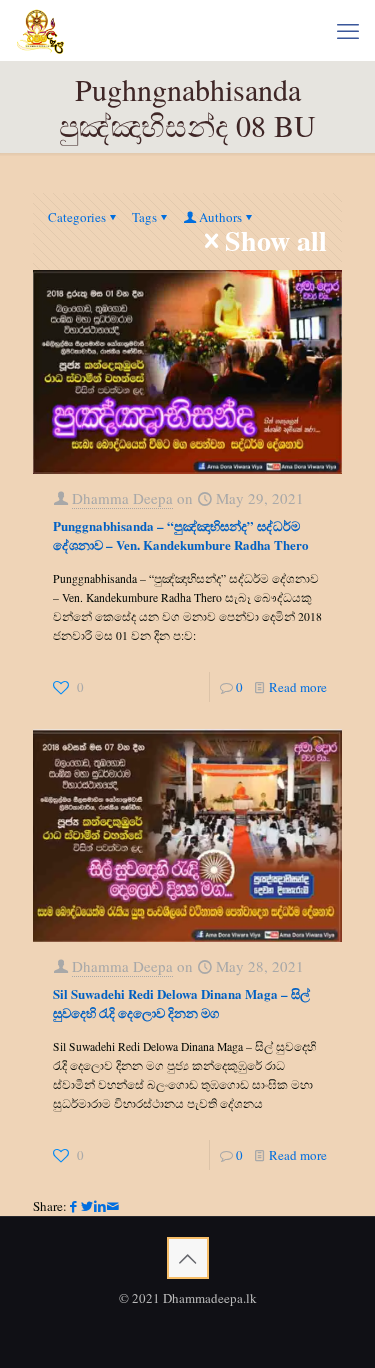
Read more (298, 687)
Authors (220, 217)
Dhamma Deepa (122, 498)
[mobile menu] (348, 30)
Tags (144, 217)
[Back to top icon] (188, 1258)
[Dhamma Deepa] (40, 30)
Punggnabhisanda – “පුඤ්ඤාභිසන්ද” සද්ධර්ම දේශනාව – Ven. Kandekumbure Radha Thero (181, 535)
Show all (276, 241)
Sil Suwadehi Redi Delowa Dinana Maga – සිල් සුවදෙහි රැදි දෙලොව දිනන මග (181, 1003)
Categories (77, 217)
